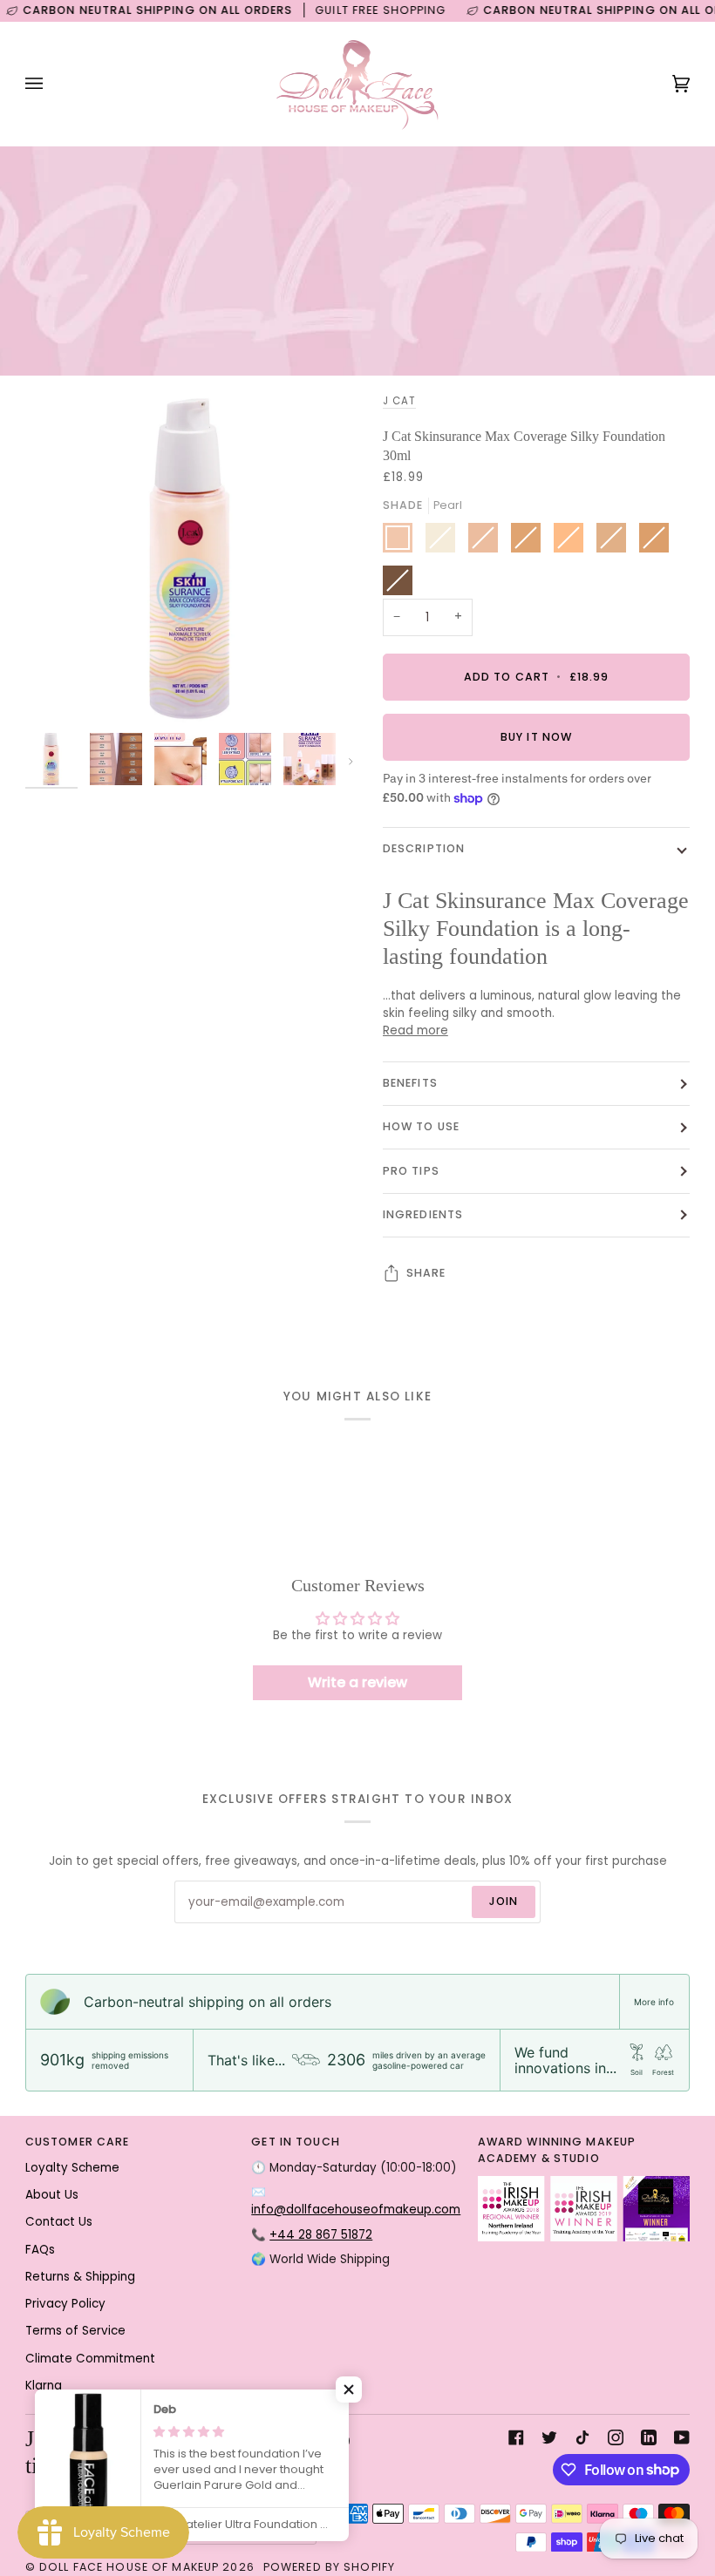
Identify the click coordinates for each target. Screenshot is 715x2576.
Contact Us (59, 2222)
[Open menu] (51, 84)
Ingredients (423, 1214)
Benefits (410, 1083)
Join (504, 1901)
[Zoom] (58, 691)
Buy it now (536, 737)
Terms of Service (75, 2331)
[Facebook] (516, 2437)
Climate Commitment (90, 2359)
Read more (415, 1030)
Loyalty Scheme (72, 2168)
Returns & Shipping (80, 2277)
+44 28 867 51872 (321, 2235)
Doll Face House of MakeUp (129, 2567)
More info (654, 2002)
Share (426, 1273)
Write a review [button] (357, 1682)
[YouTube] (682, 2437)
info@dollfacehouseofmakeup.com (356, 2210)
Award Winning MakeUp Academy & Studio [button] (557, 2150)
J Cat (399, 401)
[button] (349, 2390)
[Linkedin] (649, 2437)
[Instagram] (616, 2437)
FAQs (40, 2250)
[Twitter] (549, 2437)
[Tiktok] (582, 2437)
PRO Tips (411, 1171)
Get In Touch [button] (296, 2142)
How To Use (421, 1126)
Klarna (44, 2386)
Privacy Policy (65, 2304)
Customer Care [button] (78, 2142)
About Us (52, 2195)
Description (424, 848)
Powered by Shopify (329, 2567)
